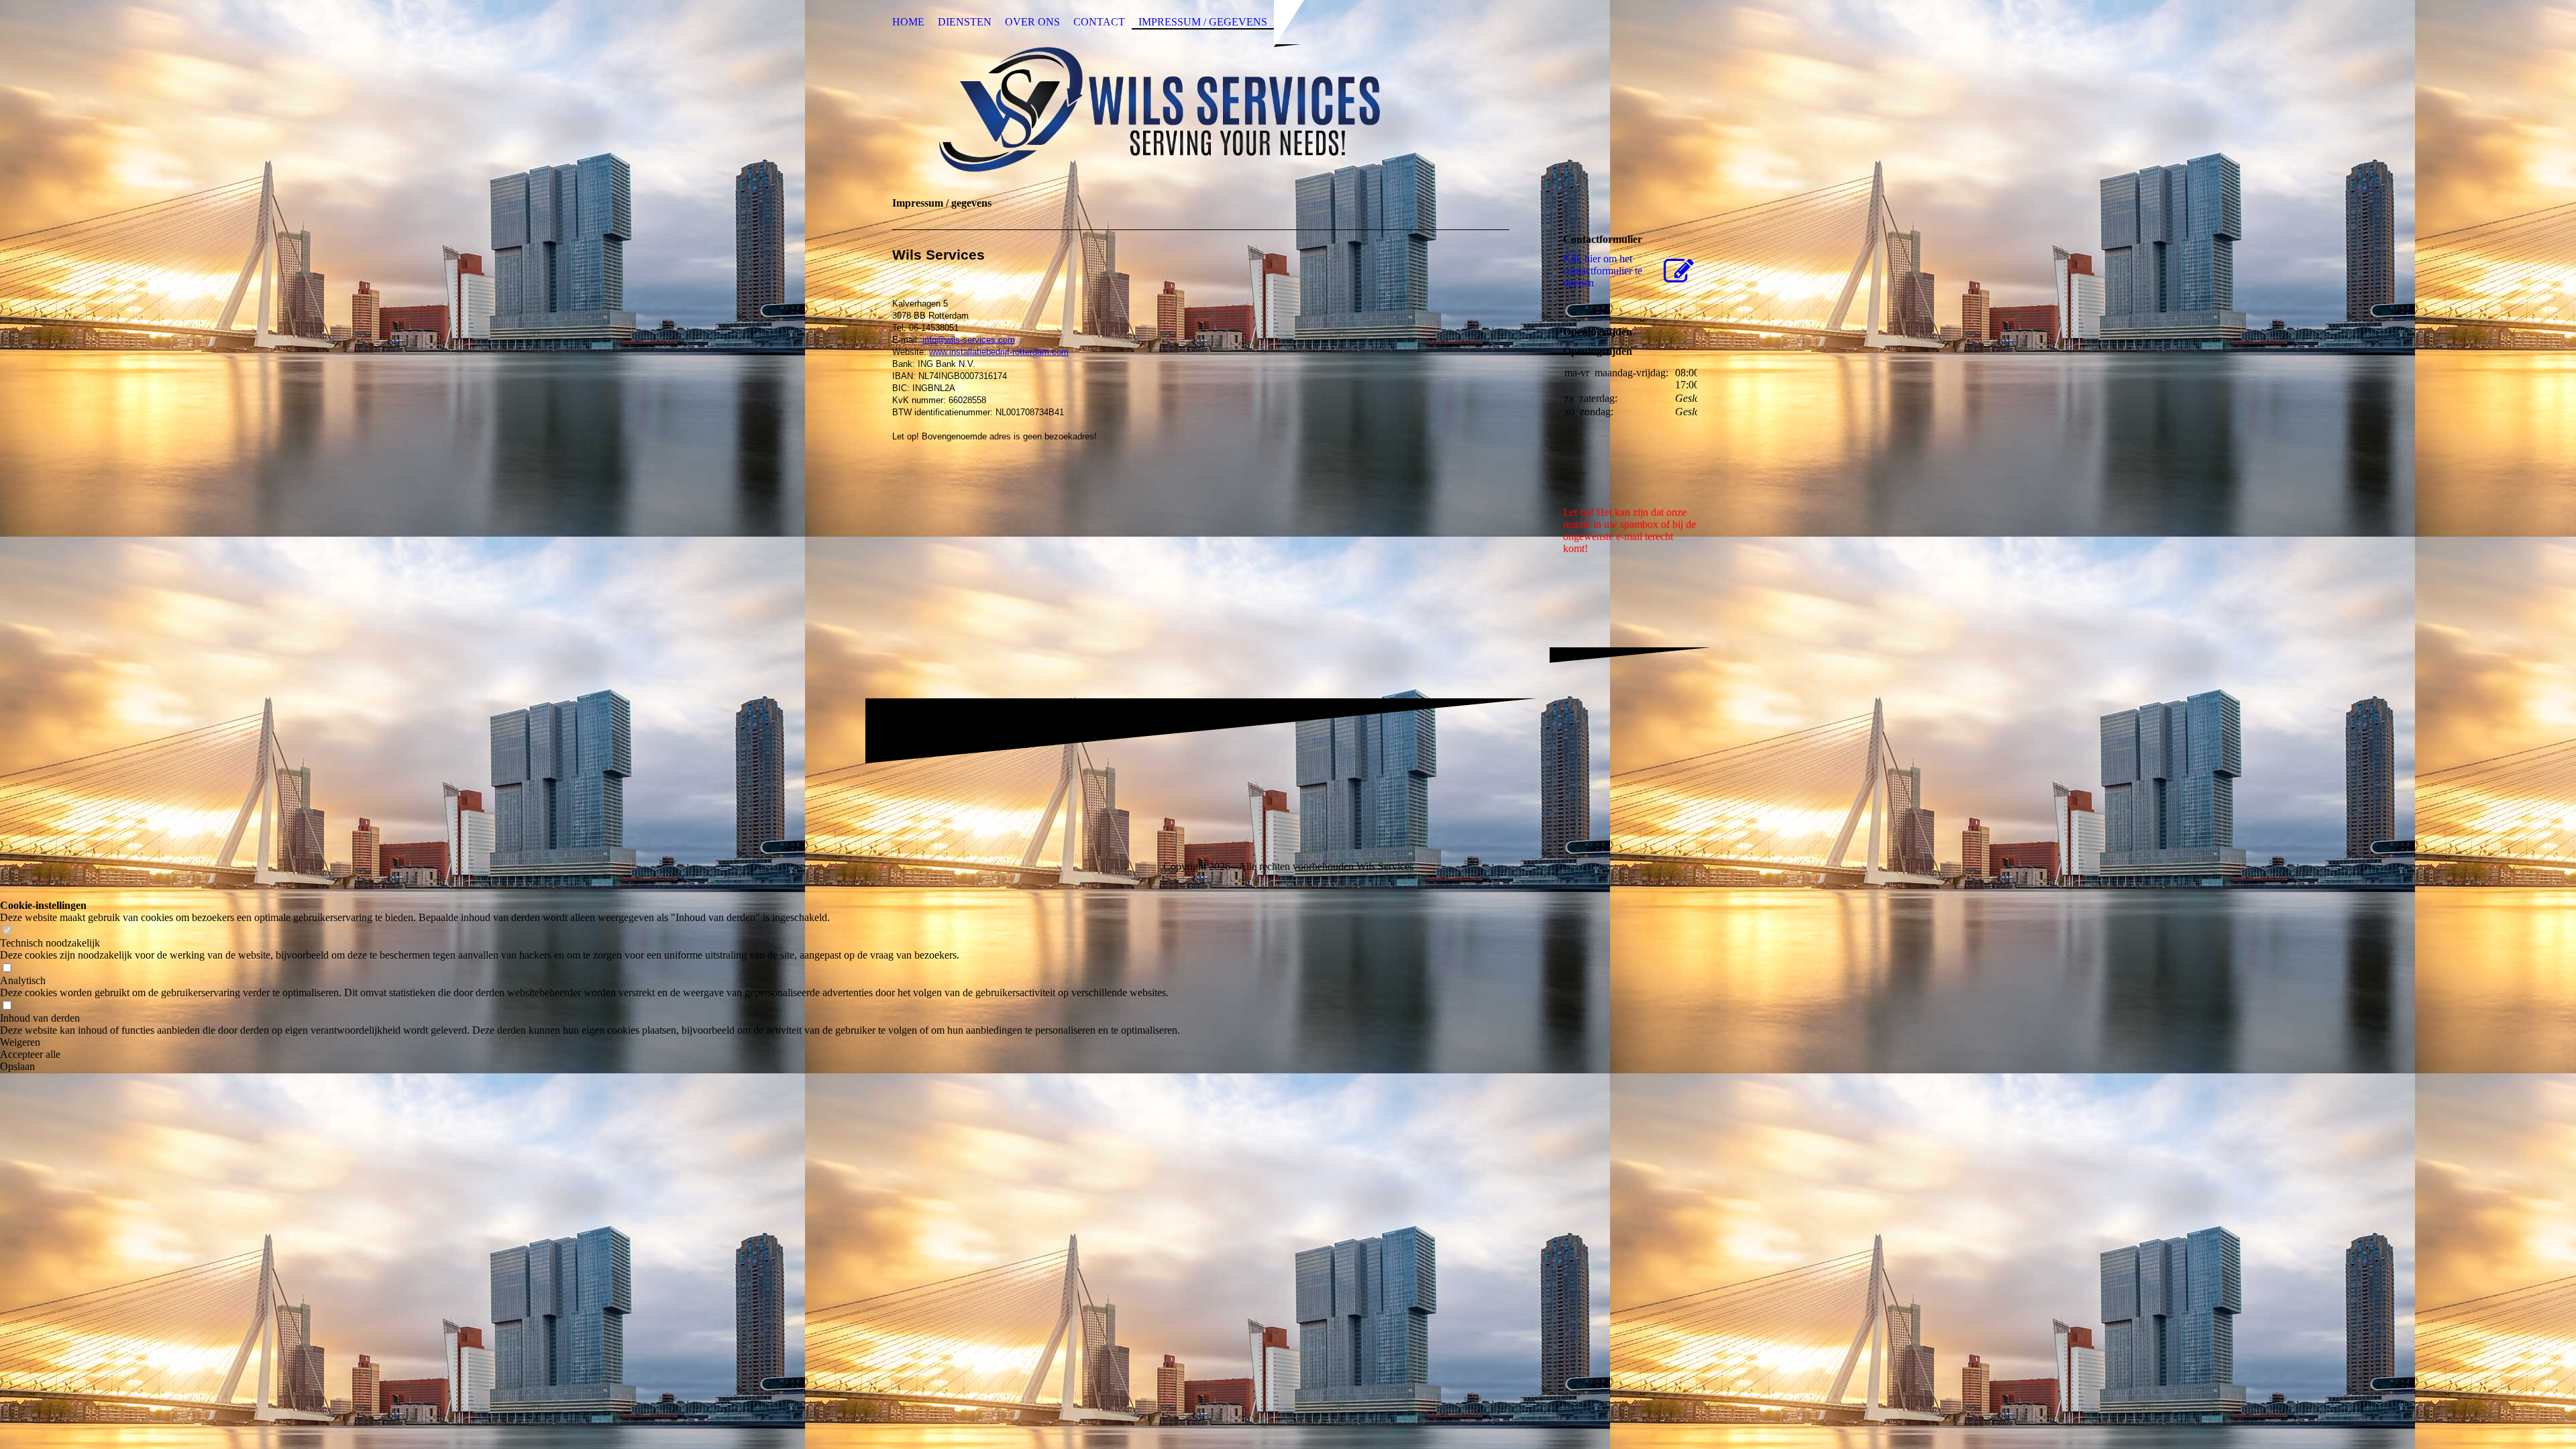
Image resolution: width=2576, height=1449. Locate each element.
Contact (1099, 22)
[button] (590, 1042)
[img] (1288, 109)
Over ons (1032, 22)
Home (908, 22)
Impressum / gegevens (1203, 22)
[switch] (7, 931)
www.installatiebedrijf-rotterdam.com (999, 352)
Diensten (965, 22)
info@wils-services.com (969, 340)
